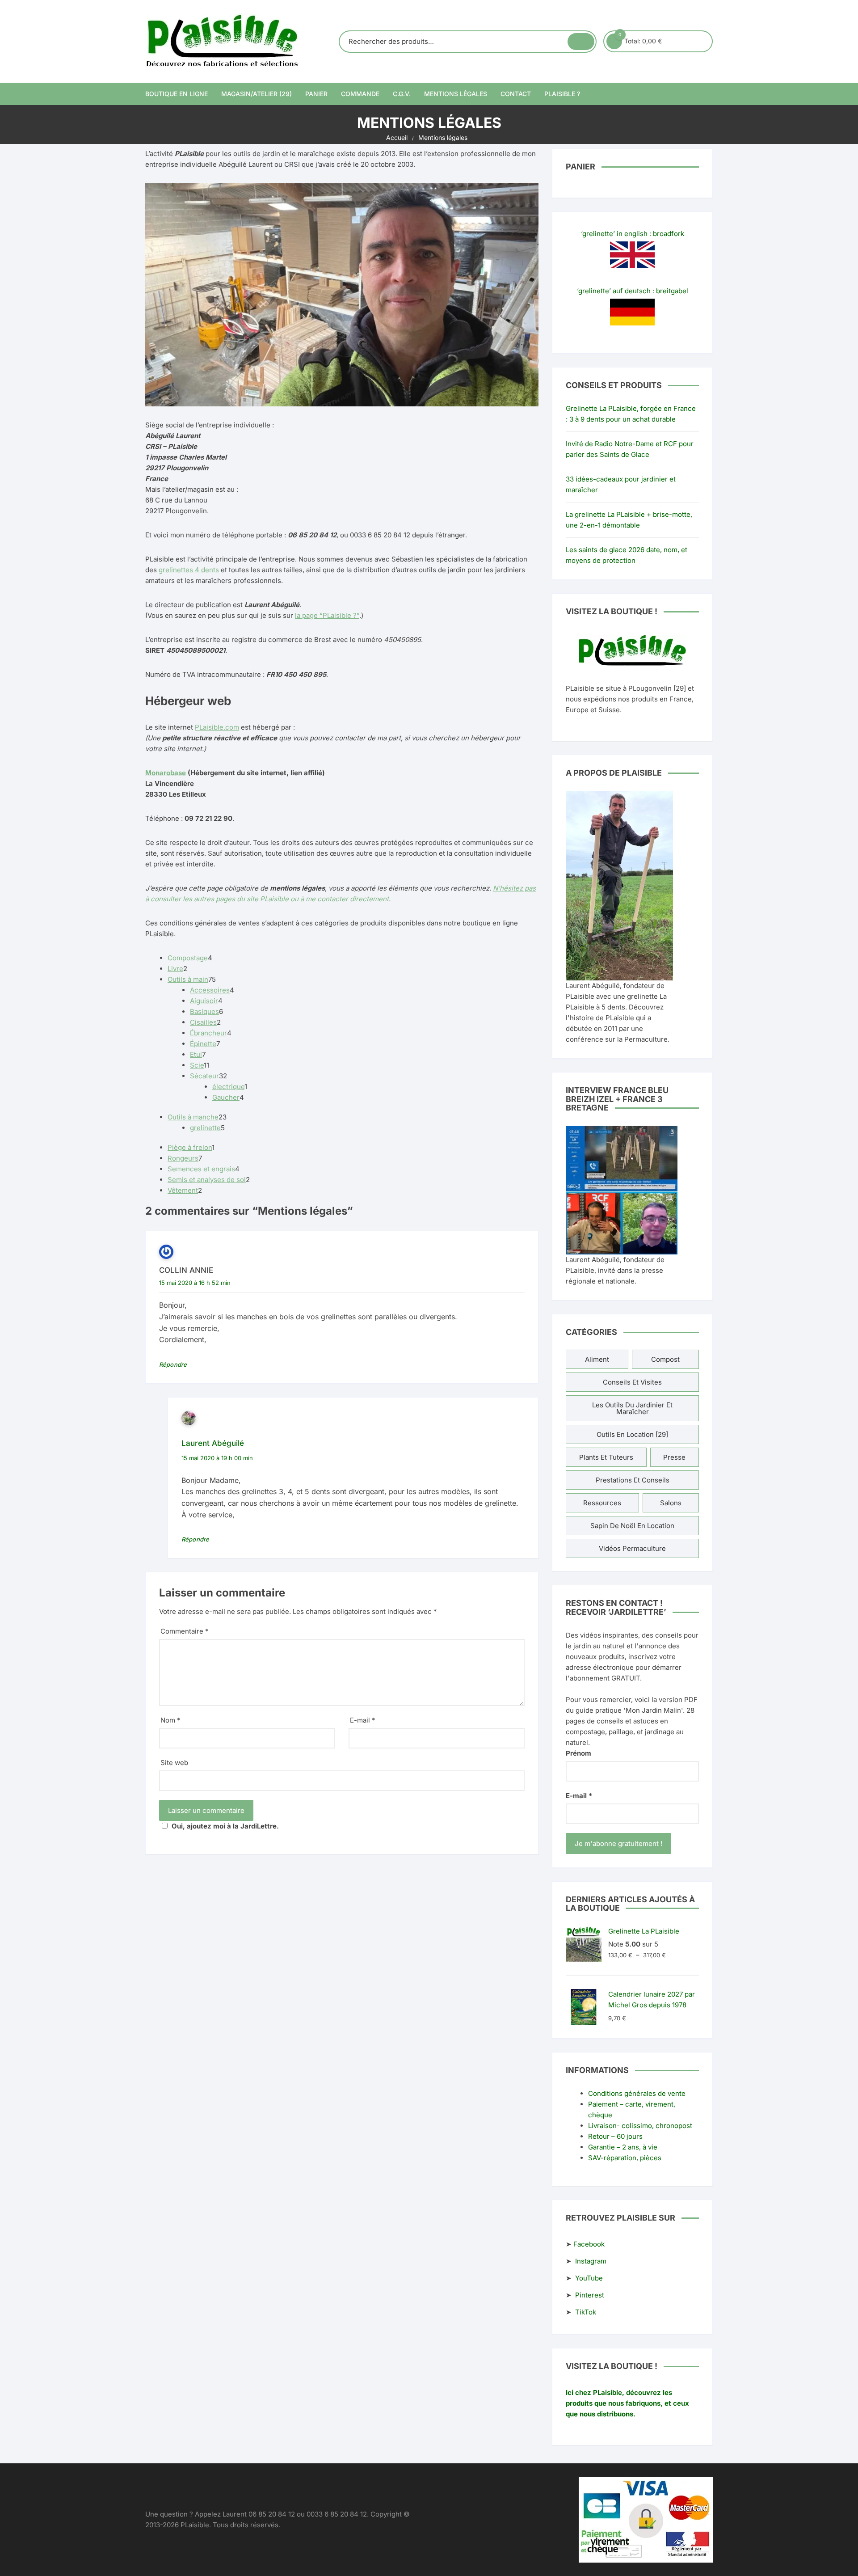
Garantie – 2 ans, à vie (623, 2147)
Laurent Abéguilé (213, 1443)
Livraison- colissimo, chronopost (640, 2126)
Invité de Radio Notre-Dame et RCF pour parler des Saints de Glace (630, 449)
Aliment (597, 1359)
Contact (516, 94)
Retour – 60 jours (615, 2136)
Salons (671, 1503)
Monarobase (166, 773)
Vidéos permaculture (632, 1548)
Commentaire (185, 1631)
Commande (360, 94)
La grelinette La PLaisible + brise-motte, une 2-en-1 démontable (629, 520)
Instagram (591, 2261)
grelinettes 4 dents (189, 570)
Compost (665, 1359)
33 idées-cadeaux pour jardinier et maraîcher (621, 484)
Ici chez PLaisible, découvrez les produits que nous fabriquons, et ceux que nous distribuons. (627, 2403)
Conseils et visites (632, 1382)
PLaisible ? (562, 94)
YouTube (589, 2278)
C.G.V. (402, 94)
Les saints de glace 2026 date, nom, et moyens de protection (627, 555)
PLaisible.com (217, 727)
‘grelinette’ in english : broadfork (633, 234)
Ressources (602, 1503)
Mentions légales (456, 94)
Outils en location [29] (632, 1434)
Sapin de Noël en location (632, 1526)
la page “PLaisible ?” (327, 615)
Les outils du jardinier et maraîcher (632, 1408)
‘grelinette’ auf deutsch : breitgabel (633, 291)
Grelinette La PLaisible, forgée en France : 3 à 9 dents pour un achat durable (631, 414)
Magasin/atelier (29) (257, 94)
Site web (174, 1763)
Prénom (578, 1753)
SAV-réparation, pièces (625, 2158)
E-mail (363, 1720)
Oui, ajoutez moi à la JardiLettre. (225, 1826)
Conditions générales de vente (637, 2093)
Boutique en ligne (177, 94)
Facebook (589, 2244)
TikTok (586, 2312)
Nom (170, 1720)
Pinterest (590, 2295)
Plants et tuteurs (606, 1457)
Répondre (173, 1364)
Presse (674, 1457)
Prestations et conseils (633, 1480)
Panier (316, 94)
